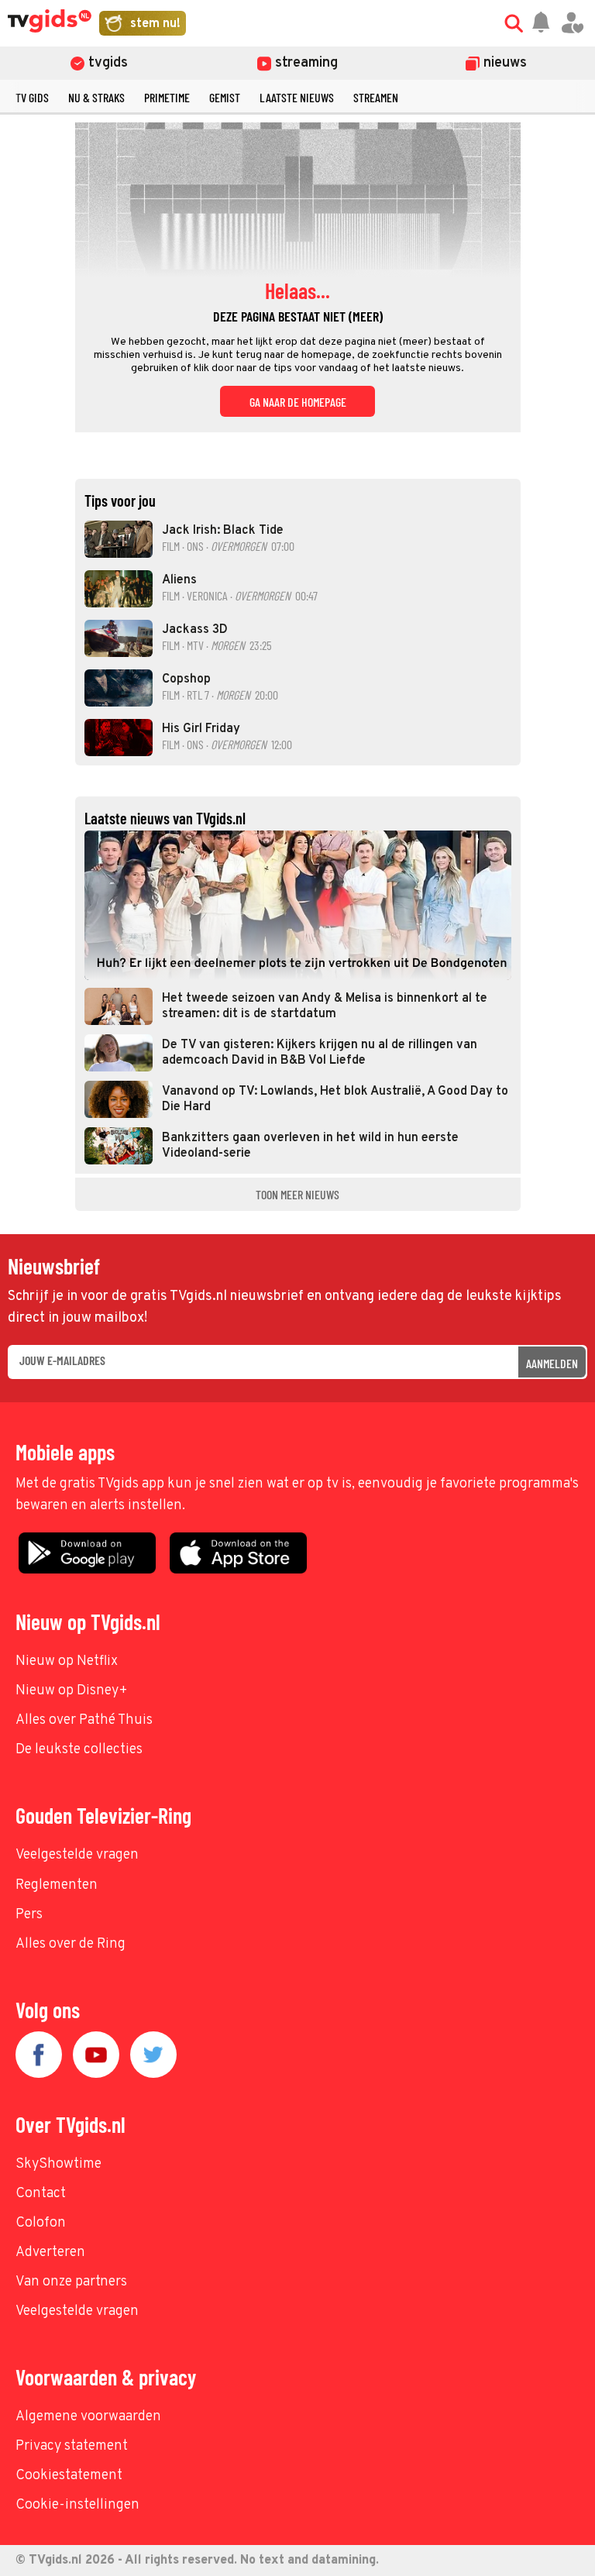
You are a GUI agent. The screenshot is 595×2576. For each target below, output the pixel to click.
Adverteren (50, 2253)
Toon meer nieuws (297, 1194)
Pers (29, 1915)
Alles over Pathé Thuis (84, 1720)
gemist (225, 97)
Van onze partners (71, 2282)
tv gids (32, 97)
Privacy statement (72, 2446)
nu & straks (96, 97)
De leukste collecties (79, 1750)
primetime (167, 97)
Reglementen (57, 1885)
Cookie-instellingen (77, 2505)
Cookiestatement (69, 2476)
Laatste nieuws (297, 97)
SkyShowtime (58, 2164)
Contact (41, 2194)
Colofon (41, 2223)
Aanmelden (552, 1363)
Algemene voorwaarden (88, 2417)
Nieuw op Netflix (67, 1661)
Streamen (376, 97)
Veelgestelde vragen (77, 1855)
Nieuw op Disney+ (72, 1691)
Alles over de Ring (71, 1944)
